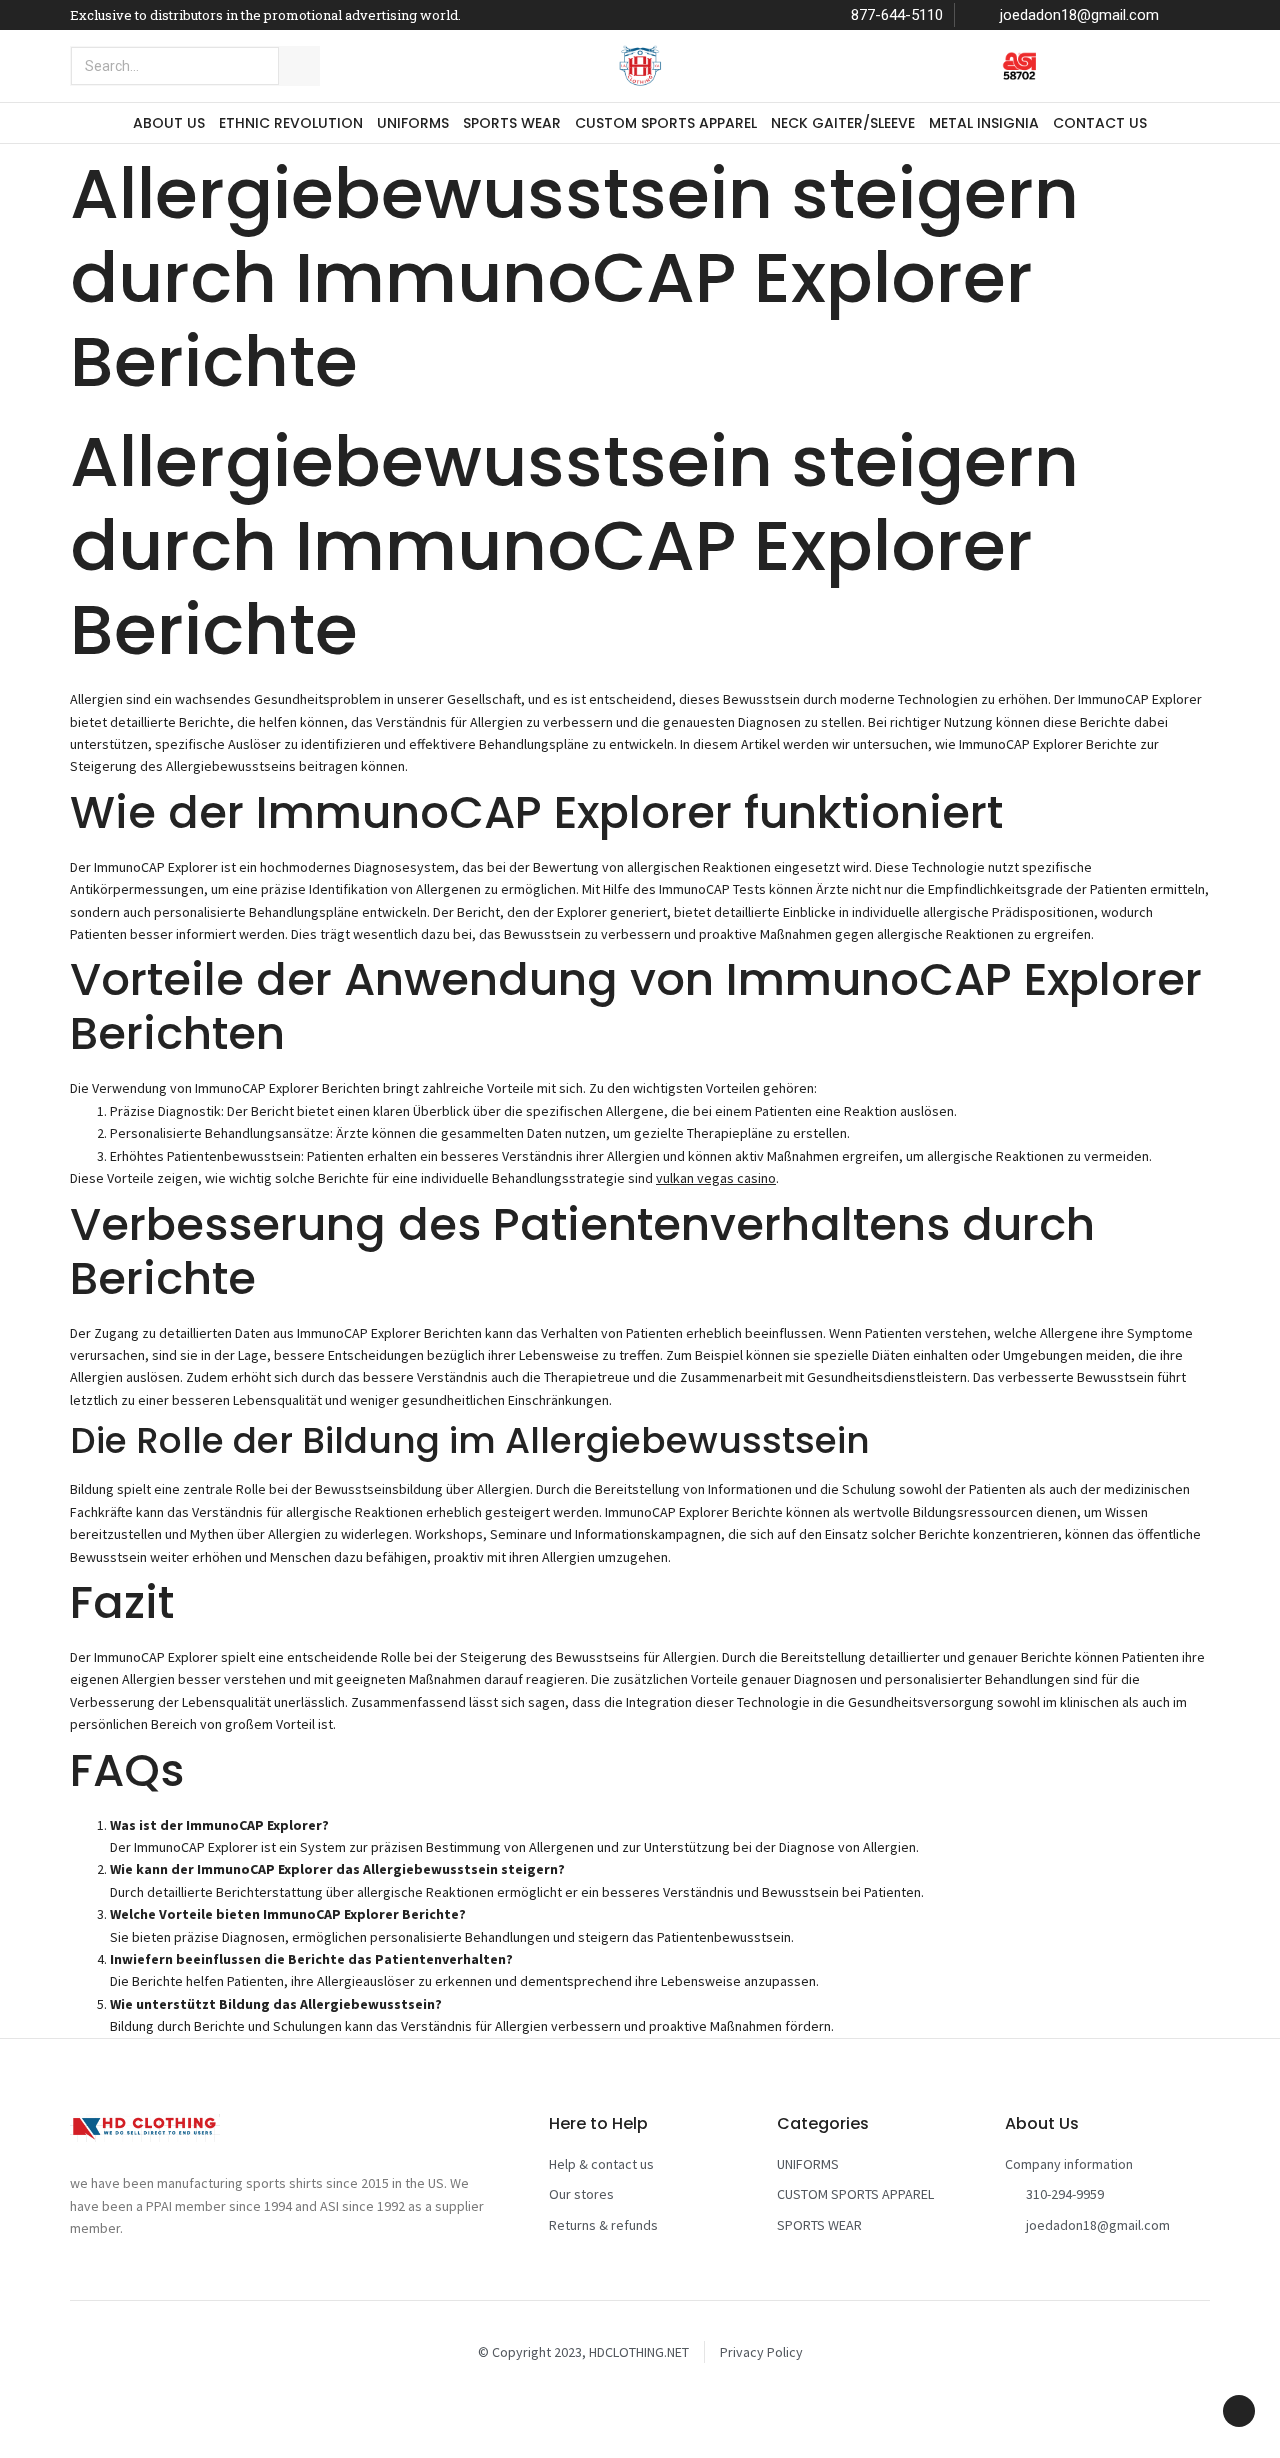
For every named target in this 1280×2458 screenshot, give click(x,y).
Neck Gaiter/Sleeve (843, 123)
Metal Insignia (984, 123)
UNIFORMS (413, 123)
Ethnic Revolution (291, 123)
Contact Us (1100, 123)
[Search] (299, 66)
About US (169, 123)
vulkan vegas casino (716, 1178)
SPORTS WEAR (512, 123)
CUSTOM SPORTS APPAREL (666, 123)
